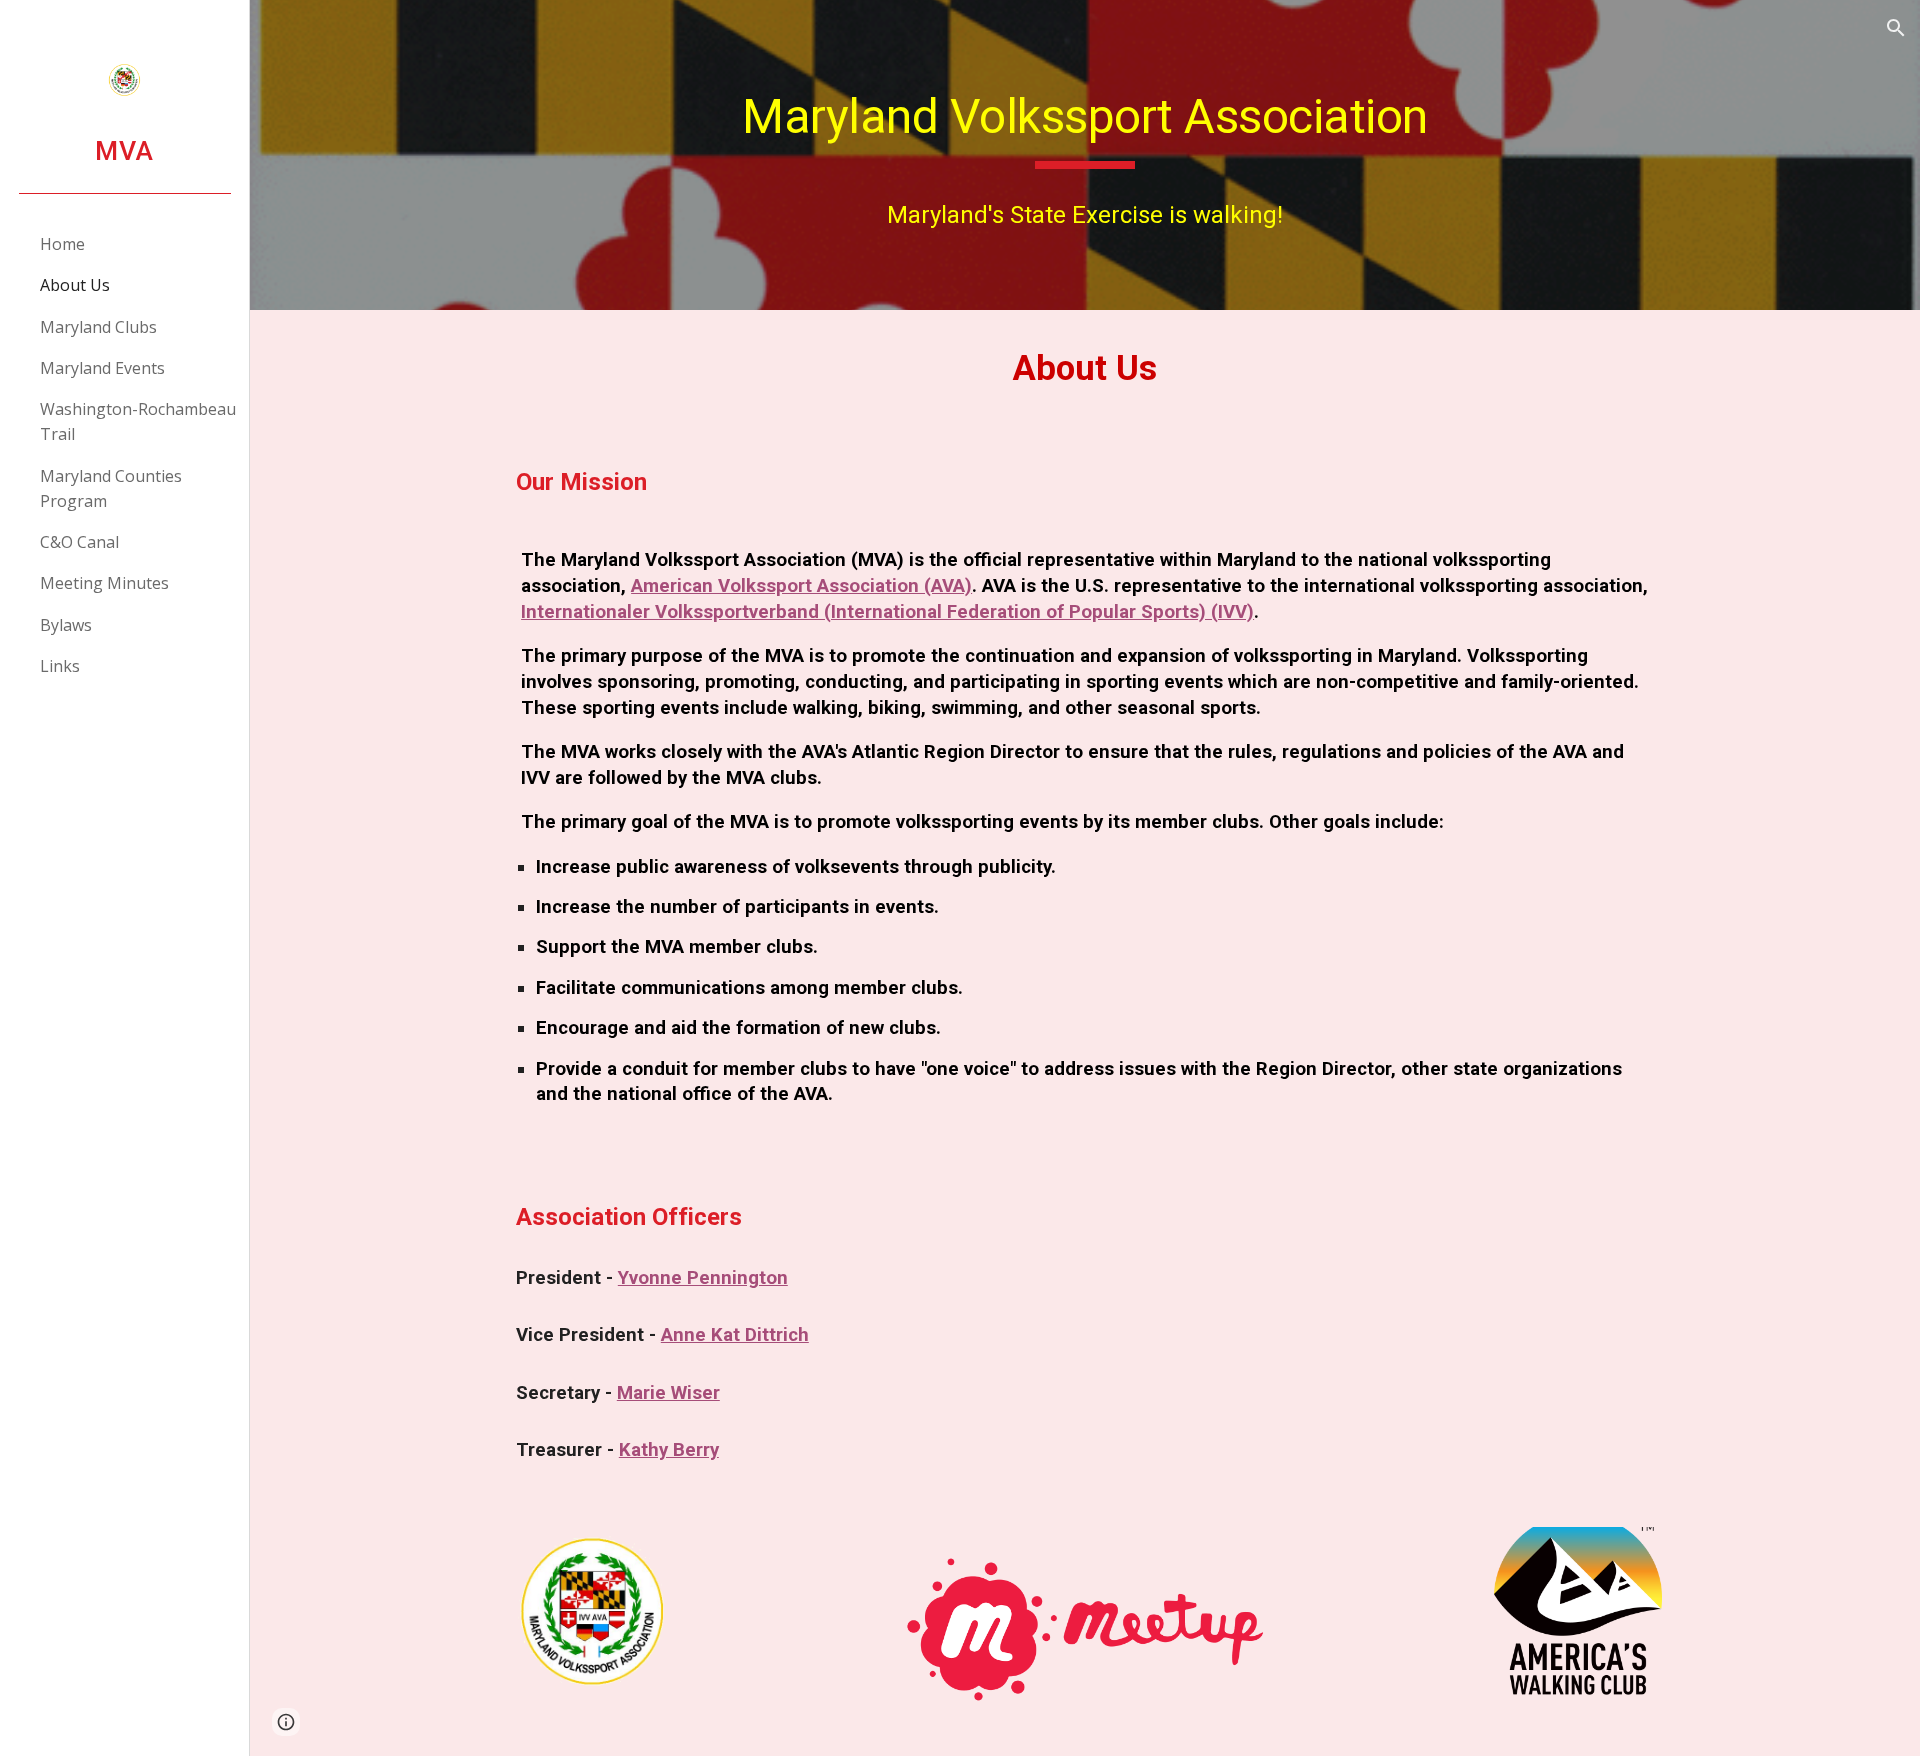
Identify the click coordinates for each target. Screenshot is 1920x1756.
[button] (1896, 28)
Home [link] (62, 244)
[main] (1085, 122)
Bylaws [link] (66, 625)
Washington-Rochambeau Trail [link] (138, 421)
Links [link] (60, 666)
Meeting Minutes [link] (104, 583)
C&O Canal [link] (79, 542)
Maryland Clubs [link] (98, 327)
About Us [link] (75, 285)
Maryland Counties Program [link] (111, 488)
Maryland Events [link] (102, 368)
